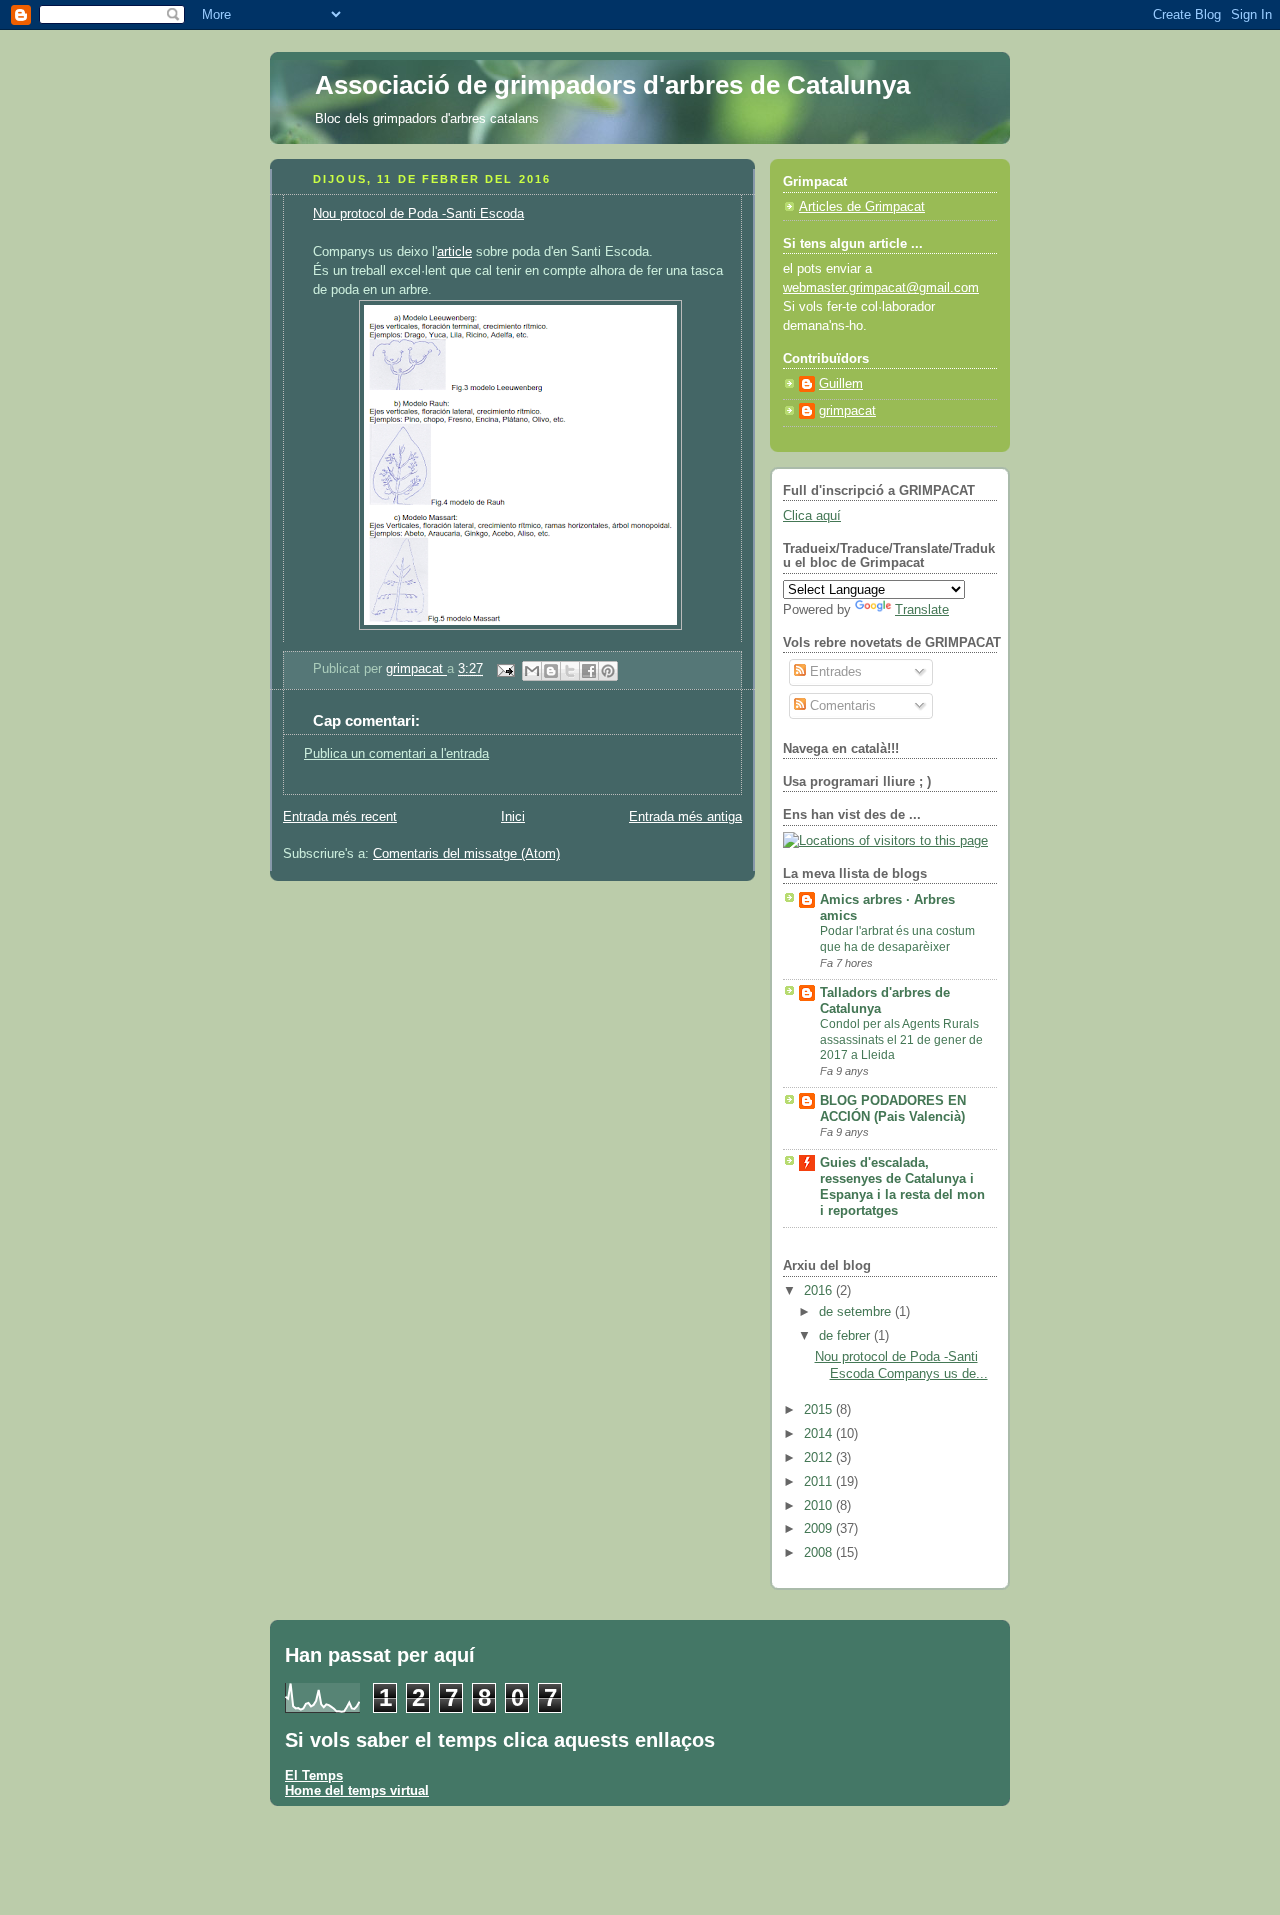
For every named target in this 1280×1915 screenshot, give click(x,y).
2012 (820, 1458)
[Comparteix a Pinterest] (608, 671)
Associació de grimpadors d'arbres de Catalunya (612, 85)
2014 (820, 1434)
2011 (820, 1482)
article (454, 252)
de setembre (857, 1312)
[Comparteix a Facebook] (589, 671)
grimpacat (416, 670)
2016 (820, 1291)
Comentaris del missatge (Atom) (466, 854)
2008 (820, 1553)
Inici (513, 817)
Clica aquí (812, 516)
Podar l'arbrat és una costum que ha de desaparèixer (897, 939)
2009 (820, 1529)
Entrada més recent (340, 817)
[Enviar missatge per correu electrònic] (505, 670)
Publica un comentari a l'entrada (396, 754)
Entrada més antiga (685, 817)
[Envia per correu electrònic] (532, 671)
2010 (820, 1506)
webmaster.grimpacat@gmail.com (881, 288)
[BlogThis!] (551, 671)
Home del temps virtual (357, 1790)
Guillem (841, 384)
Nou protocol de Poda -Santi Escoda (418, 214)
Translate (922, 610)
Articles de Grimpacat (862, 207)
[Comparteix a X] (570, 671)
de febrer (846, 1336)
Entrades (834, 672)
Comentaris (841, 706)
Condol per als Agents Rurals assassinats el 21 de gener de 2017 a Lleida (901, 1039)
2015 (820, 1410)
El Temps (314, 1775)
